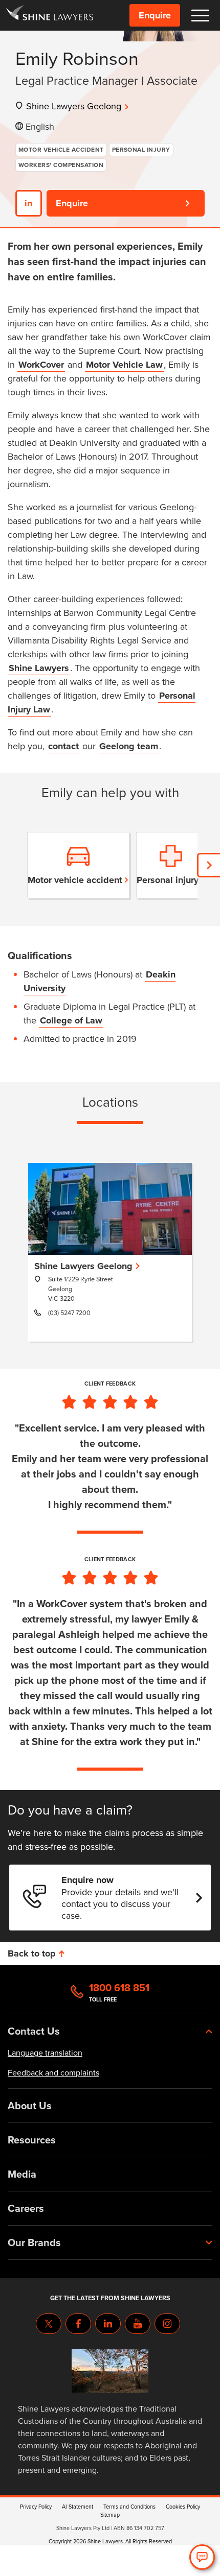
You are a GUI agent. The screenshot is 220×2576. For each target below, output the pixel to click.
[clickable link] (50, 15)
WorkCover (41, 365)
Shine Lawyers (39, 668)
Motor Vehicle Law (124, 365)
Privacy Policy (36, 2507)
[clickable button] (200, 16)
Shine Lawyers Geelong (74, 106)
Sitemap (110, 2515)
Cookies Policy (183, 2507)
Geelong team (129, 746)
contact (63, 746)
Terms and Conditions (129, 2507)
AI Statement (78, 2507)
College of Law (71, 1020)
